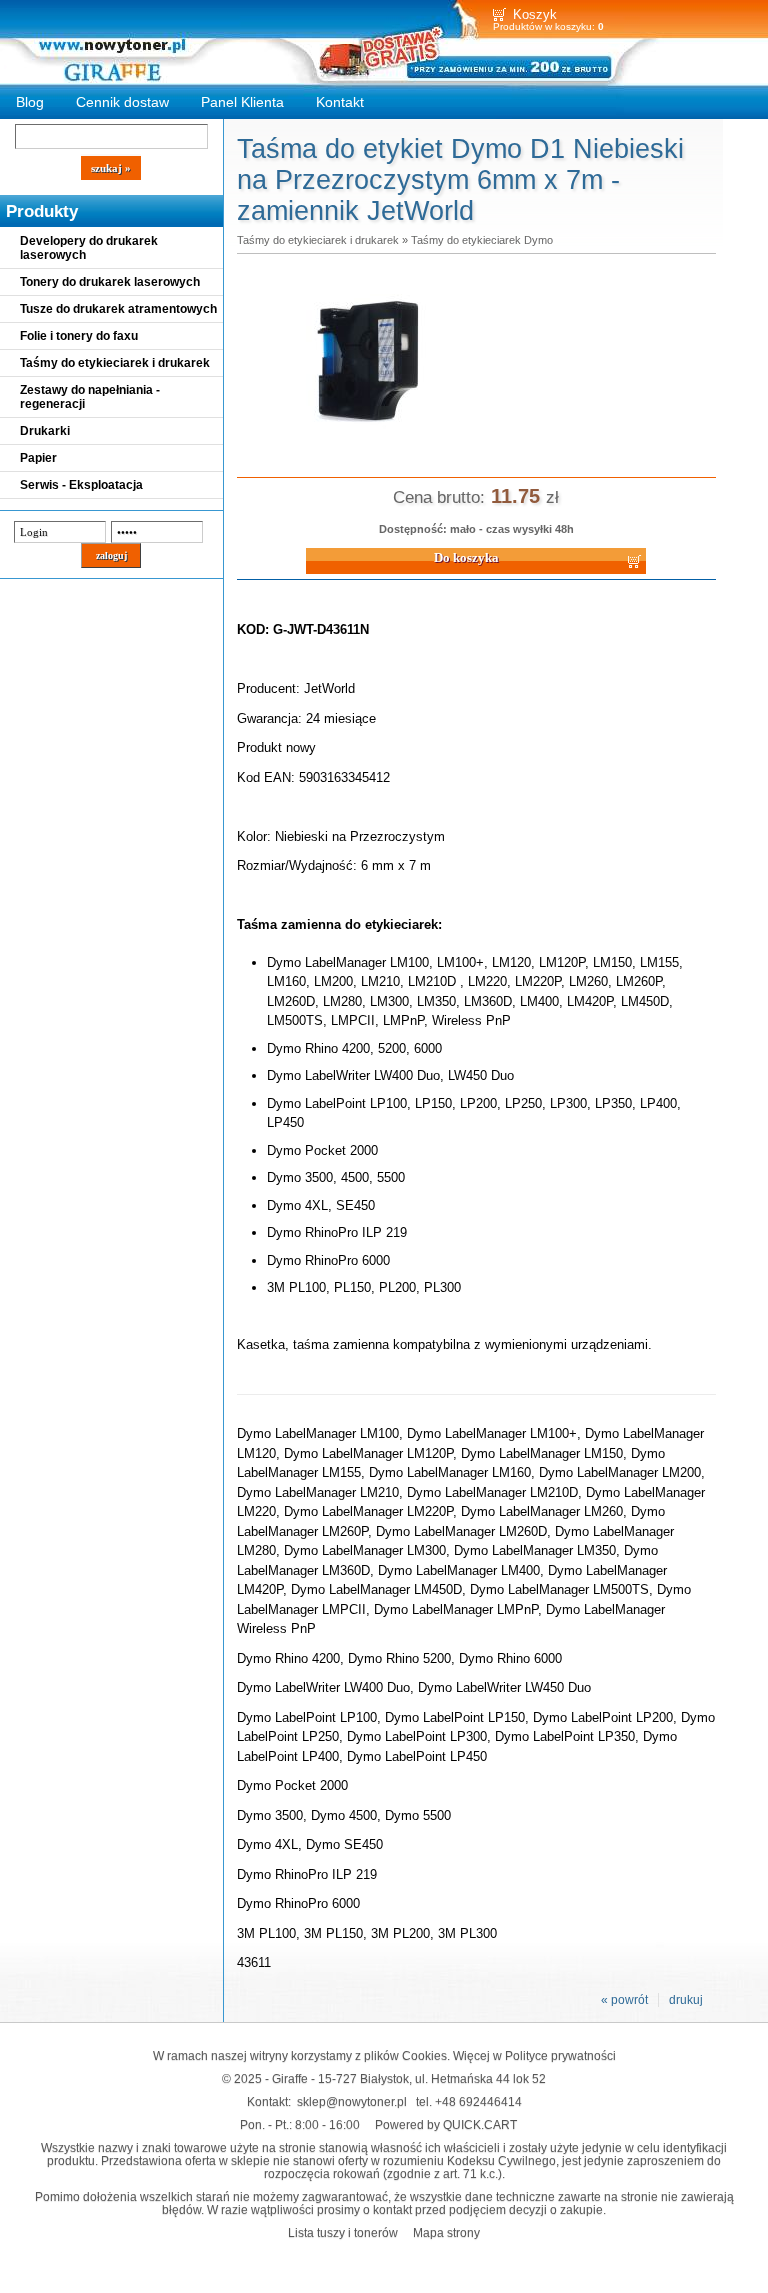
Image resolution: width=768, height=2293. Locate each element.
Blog (30, 102)
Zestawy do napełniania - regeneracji (90, 397)
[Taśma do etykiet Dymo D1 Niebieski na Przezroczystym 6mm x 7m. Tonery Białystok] (367, 445)
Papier (38, 458)
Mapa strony (446, 2232)
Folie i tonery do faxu (79, 336)
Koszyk (535, 14)
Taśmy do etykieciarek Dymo (482, 240)
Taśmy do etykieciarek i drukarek (115, 363)
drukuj (686, 2000)
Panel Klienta (242, 102)
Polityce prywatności (560, 2055)
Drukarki (45, 431)
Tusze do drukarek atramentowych (118, 309)
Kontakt (340, 102)
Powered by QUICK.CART (446, 2124)
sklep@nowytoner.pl (352, 2101)
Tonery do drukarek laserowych (110, 282)
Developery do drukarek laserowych (89, 248)
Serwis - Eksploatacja (81, 485)
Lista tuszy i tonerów (343, 2232)
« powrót (624, 2000)
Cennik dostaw (122, 102)
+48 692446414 (478, 2101)
